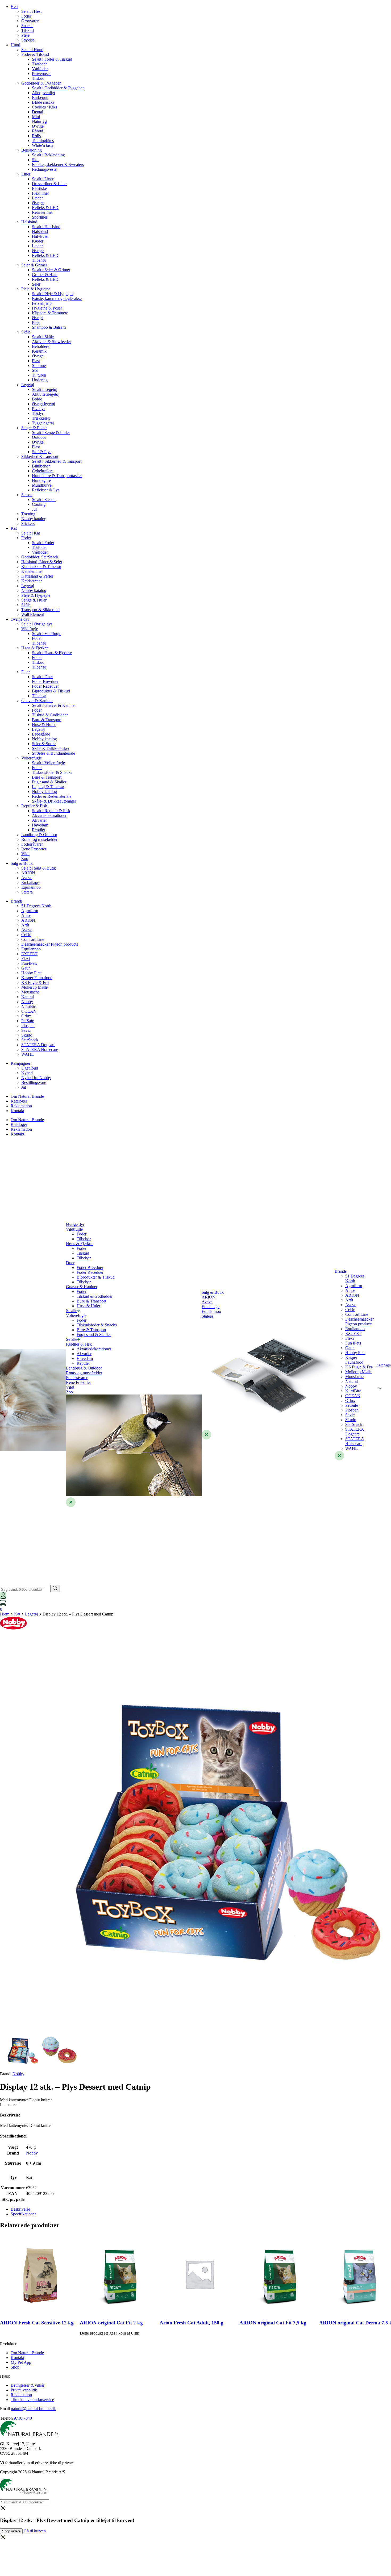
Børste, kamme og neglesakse (57, 298)
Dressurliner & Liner (49, 184)
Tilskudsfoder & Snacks (52, 772)
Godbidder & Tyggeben (41, 83)
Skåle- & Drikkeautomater (54, 801)
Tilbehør (39, 260)
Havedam (40, 825)
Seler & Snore (44, 744)
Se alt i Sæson (44, 500)
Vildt (25, 854)
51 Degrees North (36, 906)
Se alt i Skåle (43, 337)
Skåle (26, 332)
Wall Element (33, 614)
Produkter (8, 2344)
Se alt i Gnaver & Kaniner (54, 705)
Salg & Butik (22, 863)
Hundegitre (41, 480)
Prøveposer (41, 74)
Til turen (39, 375)
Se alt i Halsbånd (46, 227)
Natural (28, 997)
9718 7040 (23, 2418)
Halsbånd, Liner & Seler (42, 562)
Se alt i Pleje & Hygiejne (53, 294)
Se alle (72, 1311)
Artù (25, 925)
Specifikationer (23, 2214)
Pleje (25, 35)
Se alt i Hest (31, 11)
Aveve (27, 878)
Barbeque (40, 97)
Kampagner (20, 1063)
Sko (35, 160)
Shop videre (11, 2531)
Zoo (25, 859)
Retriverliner (42, 212)
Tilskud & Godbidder (50, 715)
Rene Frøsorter (34, 849)
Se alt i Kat (31, 533)
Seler (36, 284)
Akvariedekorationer (49, 815)
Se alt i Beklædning (48, 155)
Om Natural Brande (27, 1096)
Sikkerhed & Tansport (40, 456)
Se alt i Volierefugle (48, 763)
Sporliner (40, 217)
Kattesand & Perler (37, 576)
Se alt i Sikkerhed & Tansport (57, 461)
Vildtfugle (30, 629)
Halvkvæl (40, 236)
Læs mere (8, 2105)
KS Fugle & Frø (35, 982)
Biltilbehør (41, 466)
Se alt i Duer (42, 677)
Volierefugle (32, 758)
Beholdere (41, 346)
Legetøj (28, 385)
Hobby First (31, 973)
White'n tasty (43, 145)
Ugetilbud (30, 1068)
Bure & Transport (47, 720)
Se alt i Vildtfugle (47, 634)
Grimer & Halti (45, 275)
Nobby (27, 1002)
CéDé (26, 935)
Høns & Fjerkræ (35, 648)
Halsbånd (29, 222)
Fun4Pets (29, 963)
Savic (26, 1030)
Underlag (40, 380)
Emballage (30, 882)
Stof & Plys (42, 452)
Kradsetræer (32, 581)
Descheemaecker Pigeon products (50, 944)
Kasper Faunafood (37, 978)
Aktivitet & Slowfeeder (51, 342)
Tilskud (28, 30)
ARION (28, 873)
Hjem (5, 1614)
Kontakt (17, 1111)
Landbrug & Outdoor (39, 835)
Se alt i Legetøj (45, 389)
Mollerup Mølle (34, 987)
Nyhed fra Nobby (36, 1078)
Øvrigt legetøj (43, 404)
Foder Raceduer (45, 686)
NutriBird (29, 1006)
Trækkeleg (41, 418)
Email (5, 2409)
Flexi (26, 959)
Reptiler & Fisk (34, 806)
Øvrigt (37, 318)
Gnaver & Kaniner (37, 701)
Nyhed (27, 1073)
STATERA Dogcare (38, 1045)
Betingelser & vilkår (28, 2385)
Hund (15, 45)
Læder (37, 198)
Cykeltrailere (43, 471)
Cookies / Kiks (44, 107)
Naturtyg (39, 121)
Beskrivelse (20, 2209)
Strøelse (28, 40)
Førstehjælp (42, 303)
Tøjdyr (38, 413)
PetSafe (28, 1021)
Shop (15, 2367)
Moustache (30, 992)
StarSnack (30, 1040)
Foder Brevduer (45, 681)
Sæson (27, 495)
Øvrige (38, 126)
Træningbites (43, 141)
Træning (28, 514)
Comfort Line (33, 939)
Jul (34, 509)
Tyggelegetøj (43, 423)
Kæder (38, 241)
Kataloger (19, 1101)
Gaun (26, 968)
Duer (26, 672)
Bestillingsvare (34, 1082)
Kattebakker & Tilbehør (41, 567)
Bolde (37, 399)
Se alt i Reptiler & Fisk (51, 811)
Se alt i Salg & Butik (39, 868)
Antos (26, 915)
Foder (26, 16)
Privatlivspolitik (24, 2390)
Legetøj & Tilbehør (48, 787)
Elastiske (39, 188)
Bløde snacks (43, 102)
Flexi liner (40, 193)
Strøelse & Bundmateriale (53, 753)
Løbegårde (41, 734)
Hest (14, 7)
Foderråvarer (32, 844)
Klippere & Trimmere (50, 313)
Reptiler (39, 830)
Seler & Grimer (34, 265)
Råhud (38, 131)
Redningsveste (44, 169)
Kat (14, 528)
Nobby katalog (34, 519)
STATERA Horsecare (40, 1049)
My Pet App (21, 2362)
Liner (26, 174)
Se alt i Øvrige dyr (37, 624)
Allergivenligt (43, 93)
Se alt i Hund (32, 50)
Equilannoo (31, 887)
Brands (17, 901)
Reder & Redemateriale (52, 796)
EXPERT (29, 954)
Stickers (28, 523)
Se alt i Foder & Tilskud (52, 59)
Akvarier (39, 820)
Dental (38, 112)
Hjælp (5, 2376)
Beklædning (32, 150)
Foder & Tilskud (35, 54)
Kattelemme (31, 571)
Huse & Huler (44, 725)
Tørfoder (39, 64)
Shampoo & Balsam (49, 327)
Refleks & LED (45, 208)
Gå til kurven (35, 2531)
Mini (36, 117)
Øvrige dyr (20, 619)
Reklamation (21, 1106)
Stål (35, 370)
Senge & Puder (34, 428)
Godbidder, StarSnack (40, 557)
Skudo (27, 1035)
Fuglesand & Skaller (49, 782)
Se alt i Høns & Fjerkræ (52, 653)
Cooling (39, 504)
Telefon (6, 2418)
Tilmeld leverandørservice (32, 2400)
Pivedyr (38, 409)
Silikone (39, 366)
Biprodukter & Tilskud (51, 691)
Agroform (30, 911)
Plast (36, 361)
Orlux (26, 1016)
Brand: (12, 2074)
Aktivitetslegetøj (46, 394)
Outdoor (39, 437)
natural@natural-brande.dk (33, 2409)
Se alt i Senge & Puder (51, 433)
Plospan (28, 1026)
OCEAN (29, 1011)
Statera (27, 892)
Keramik (39, 351)
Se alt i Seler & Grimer (51, 270)
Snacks (27, 26)
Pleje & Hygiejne (36, 289)
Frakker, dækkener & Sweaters (58, 164)
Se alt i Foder (43, 543)
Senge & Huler (34, 600)
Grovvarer (30, 21)
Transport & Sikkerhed (40, 610)
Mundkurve (42, 485)
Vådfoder (40, 69)
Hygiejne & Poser (47, 308)
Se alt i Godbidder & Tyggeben (58, 88)
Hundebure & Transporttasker (57, 476)
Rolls (36, 136)
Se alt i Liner (43, 179)
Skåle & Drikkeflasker (51, 748)
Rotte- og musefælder (39, 839)
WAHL (28, 1054)
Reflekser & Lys (46, 490)
